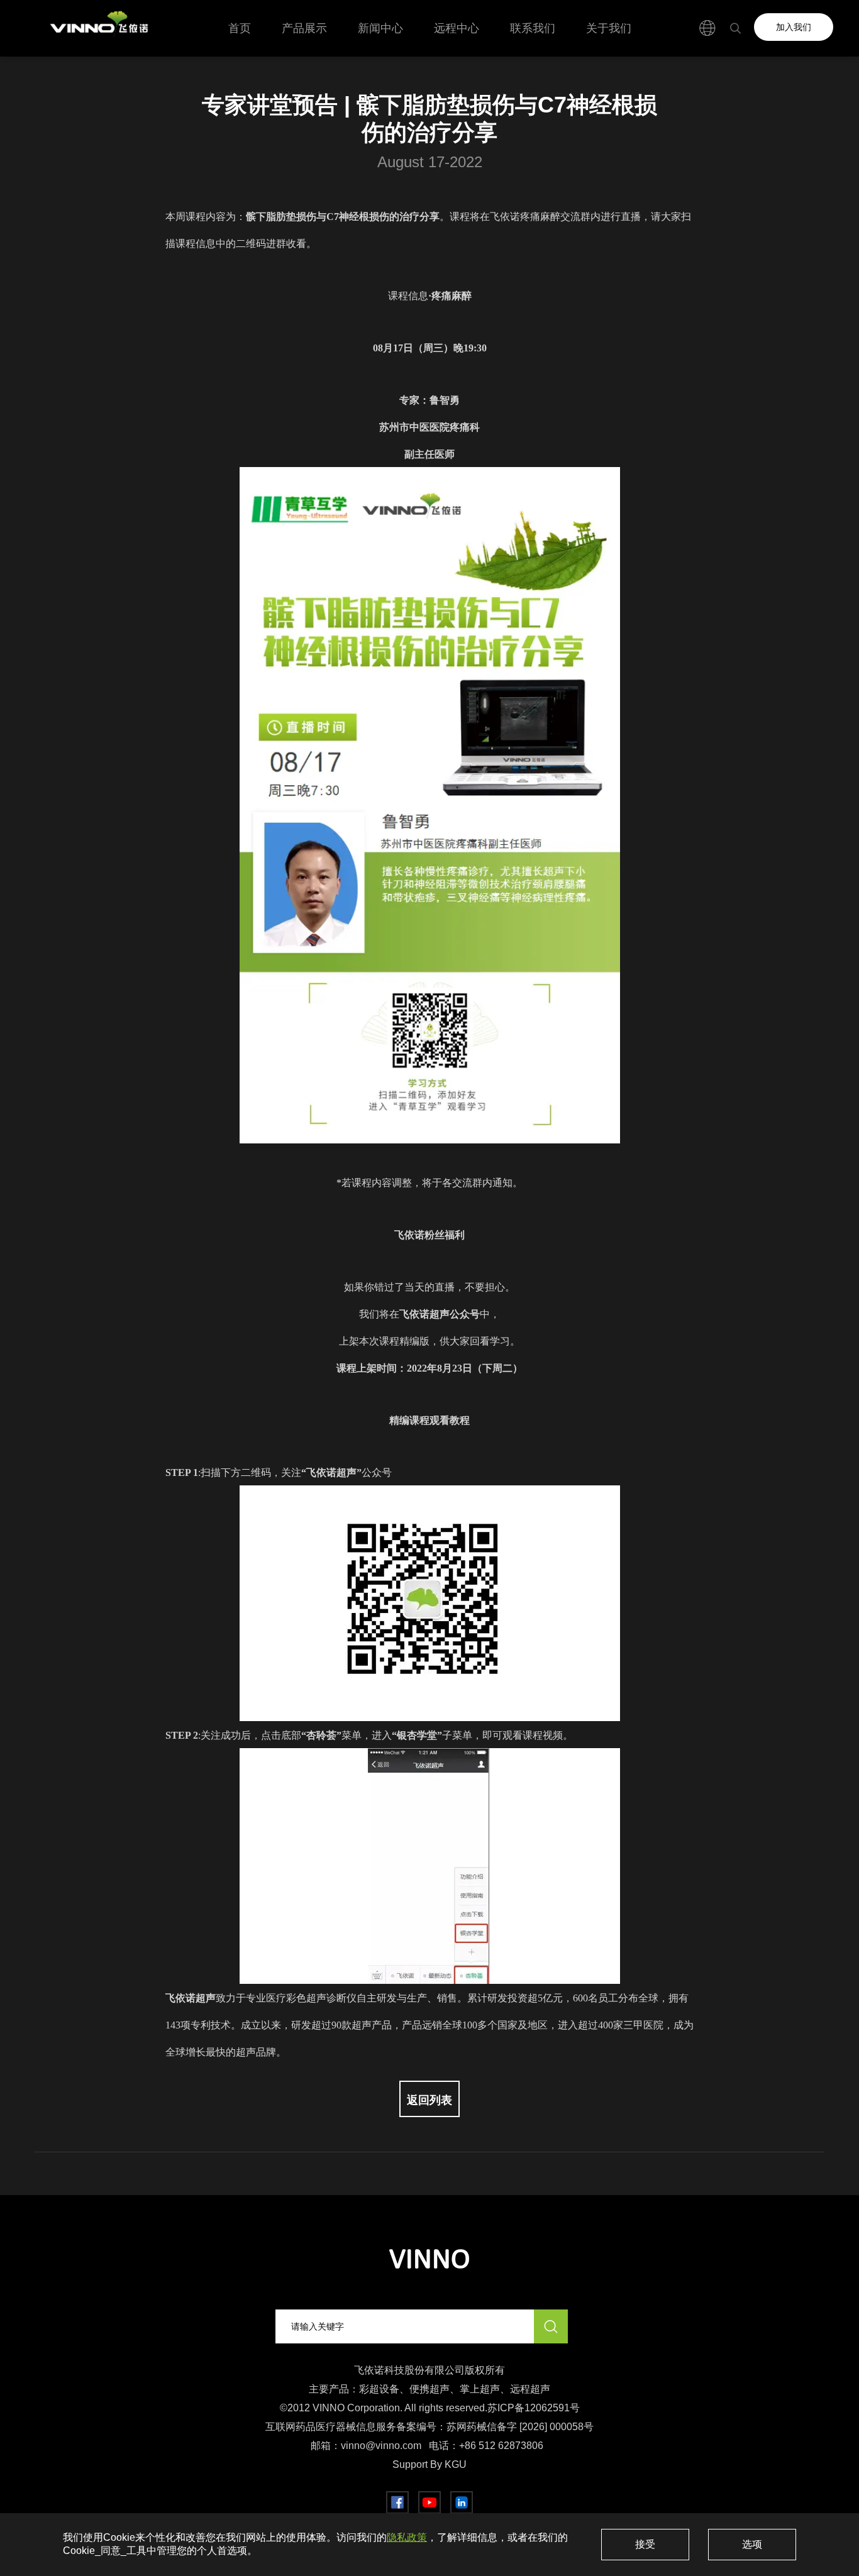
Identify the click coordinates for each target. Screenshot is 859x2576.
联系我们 (533, 28)
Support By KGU (429, 2464)
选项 (752, 2544)
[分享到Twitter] (429, 2502)
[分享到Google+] (462, 2502)
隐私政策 (407, 2537)
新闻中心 (380, 28)
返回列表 (429, 2100)
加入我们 (794, 27)
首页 (240, 28)
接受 (645, 2544)
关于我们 (609, 28)
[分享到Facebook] (397, 2502)
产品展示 (304, 28)
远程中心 (457, 28)
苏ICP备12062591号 (534, 2408)
